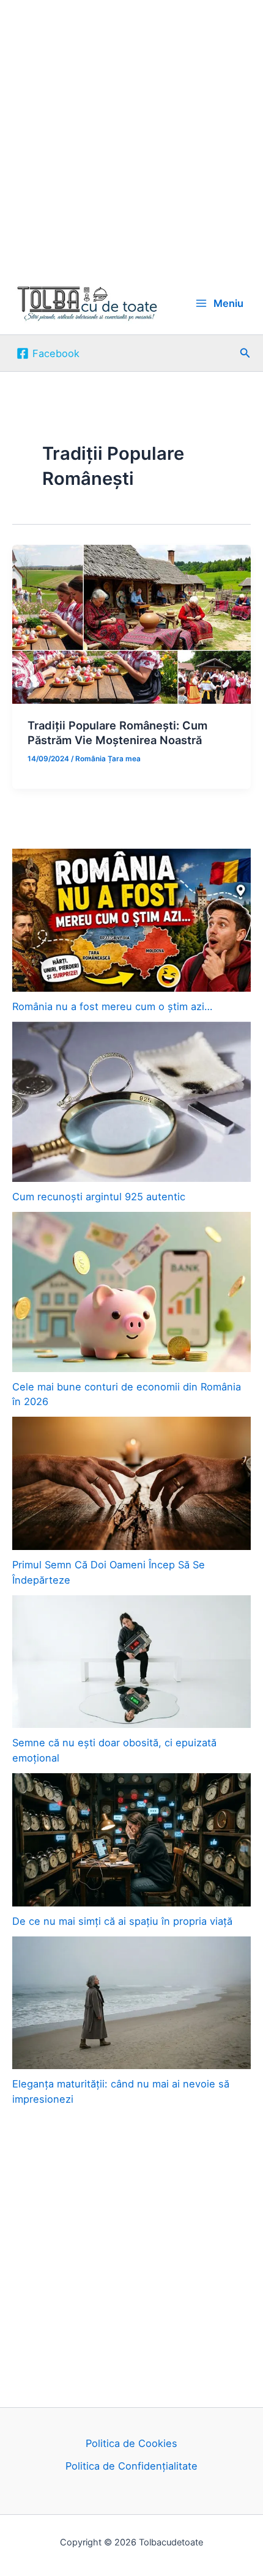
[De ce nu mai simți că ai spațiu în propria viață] (131, 1840)
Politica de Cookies (131, 2443)
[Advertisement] (131, 136)
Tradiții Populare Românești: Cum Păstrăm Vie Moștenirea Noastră (117, 733)
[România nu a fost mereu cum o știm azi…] (131, 920)
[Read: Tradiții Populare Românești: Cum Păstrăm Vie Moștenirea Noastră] (131, 623)
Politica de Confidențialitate (131, 2466)
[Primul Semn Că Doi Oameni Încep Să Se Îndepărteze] (131, 1483)
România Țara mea (108, 759)
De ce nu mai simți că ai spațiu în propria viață (122, 1921)
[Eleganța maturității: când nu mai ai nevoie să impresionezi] (131, 2003)
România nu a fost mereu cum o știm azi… (112, 1006)
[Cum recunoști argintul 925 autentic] (131, 1102)
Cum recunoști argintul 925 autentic (99, 1197)
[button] (245, 353)
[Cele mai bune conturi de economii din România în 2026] (131, 1292)
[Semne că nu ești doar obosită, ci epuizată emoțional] (131, 1662)
